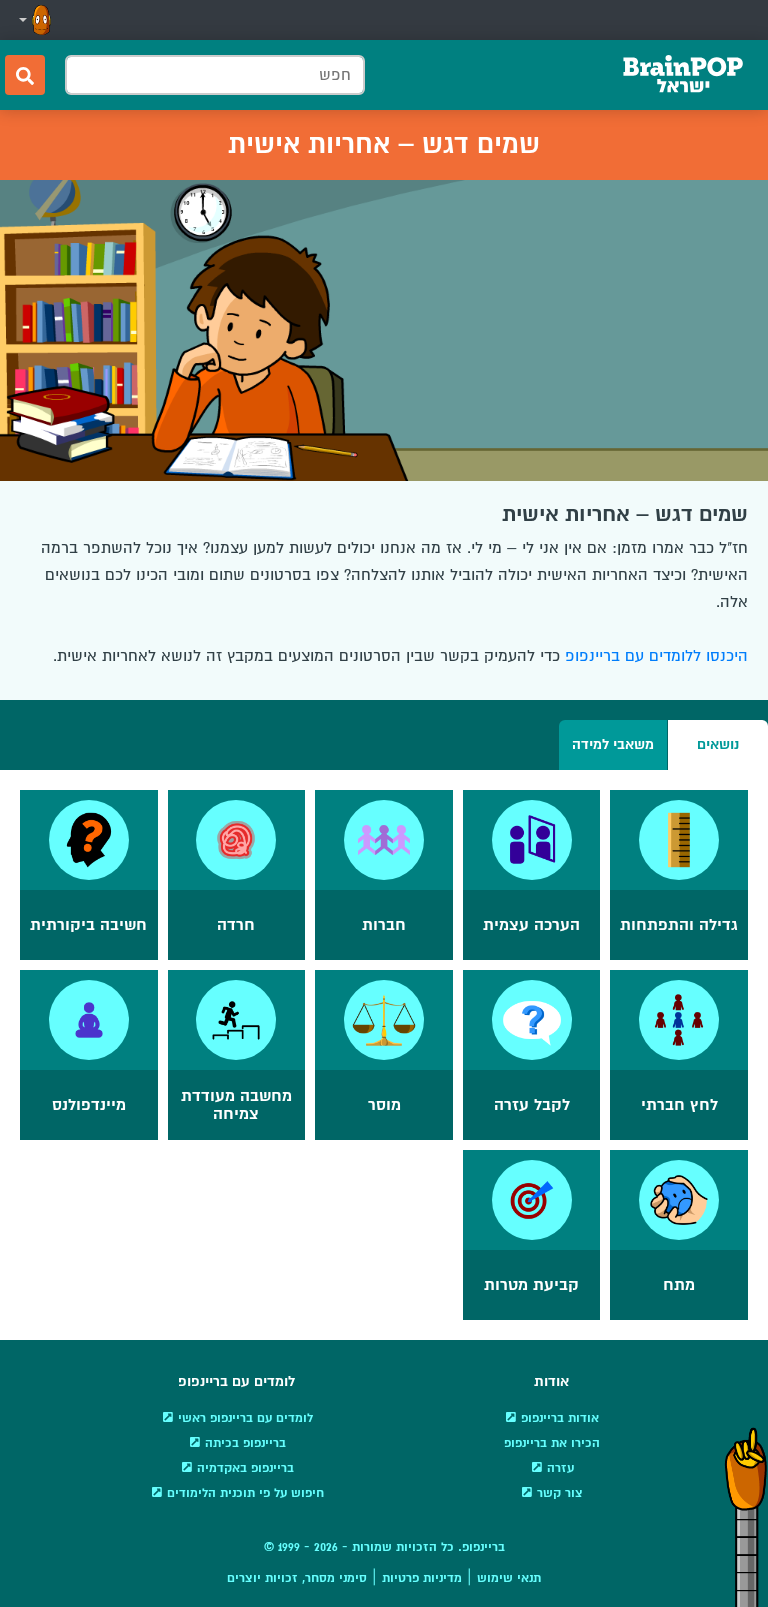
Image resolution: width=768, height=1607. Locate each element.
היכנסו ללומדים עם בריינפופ (656, 656)
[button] (33, 20)
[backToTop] (746, 1517)
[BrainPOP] (683, 75)
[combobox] (215, 75)
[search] (25, 75)
